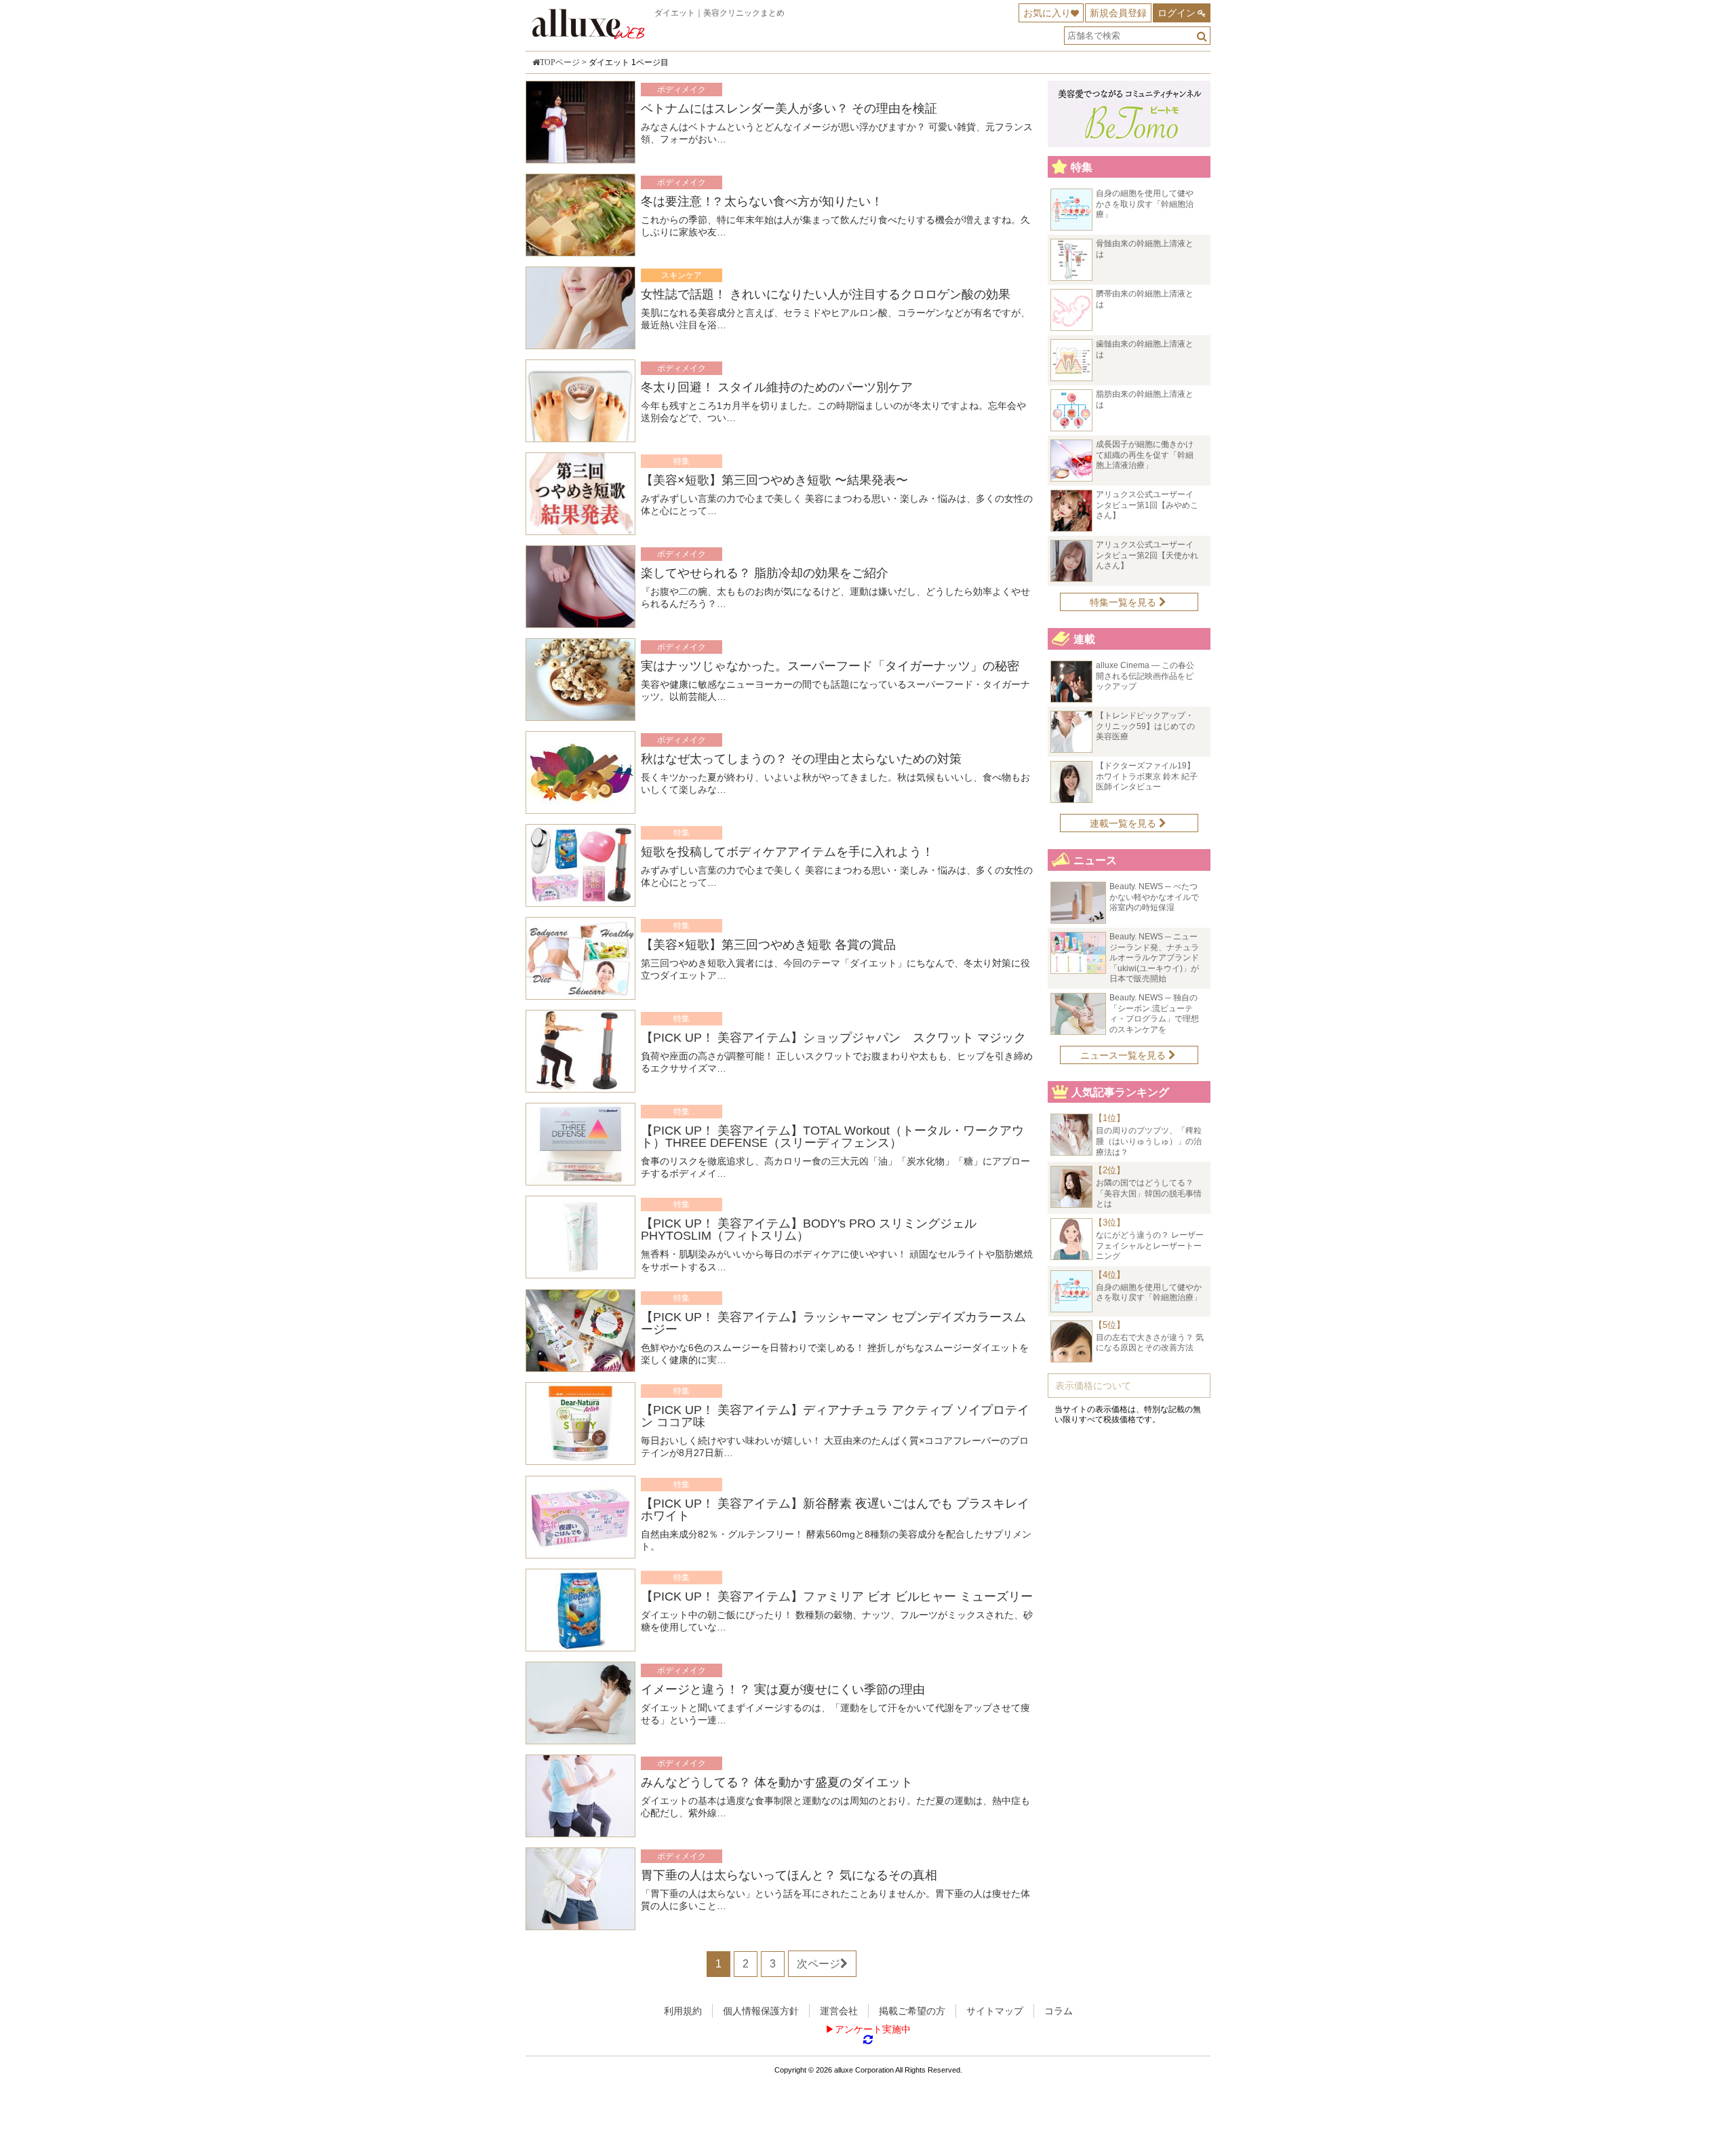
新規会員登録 (1118, 13)
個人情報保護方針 (761, 2011)
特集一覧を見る (1124, 602)
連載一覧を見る (1124, 823)
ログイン (1177, 13)
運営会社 (839, 2011)
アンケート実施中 (873, 2029)
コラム (1059, 2011)
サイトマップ (995, 2011)
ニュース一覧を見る (1124, 1055)
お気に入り (1047, 13)
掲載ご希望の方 (912, 2011)
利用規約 (683, 2011)
